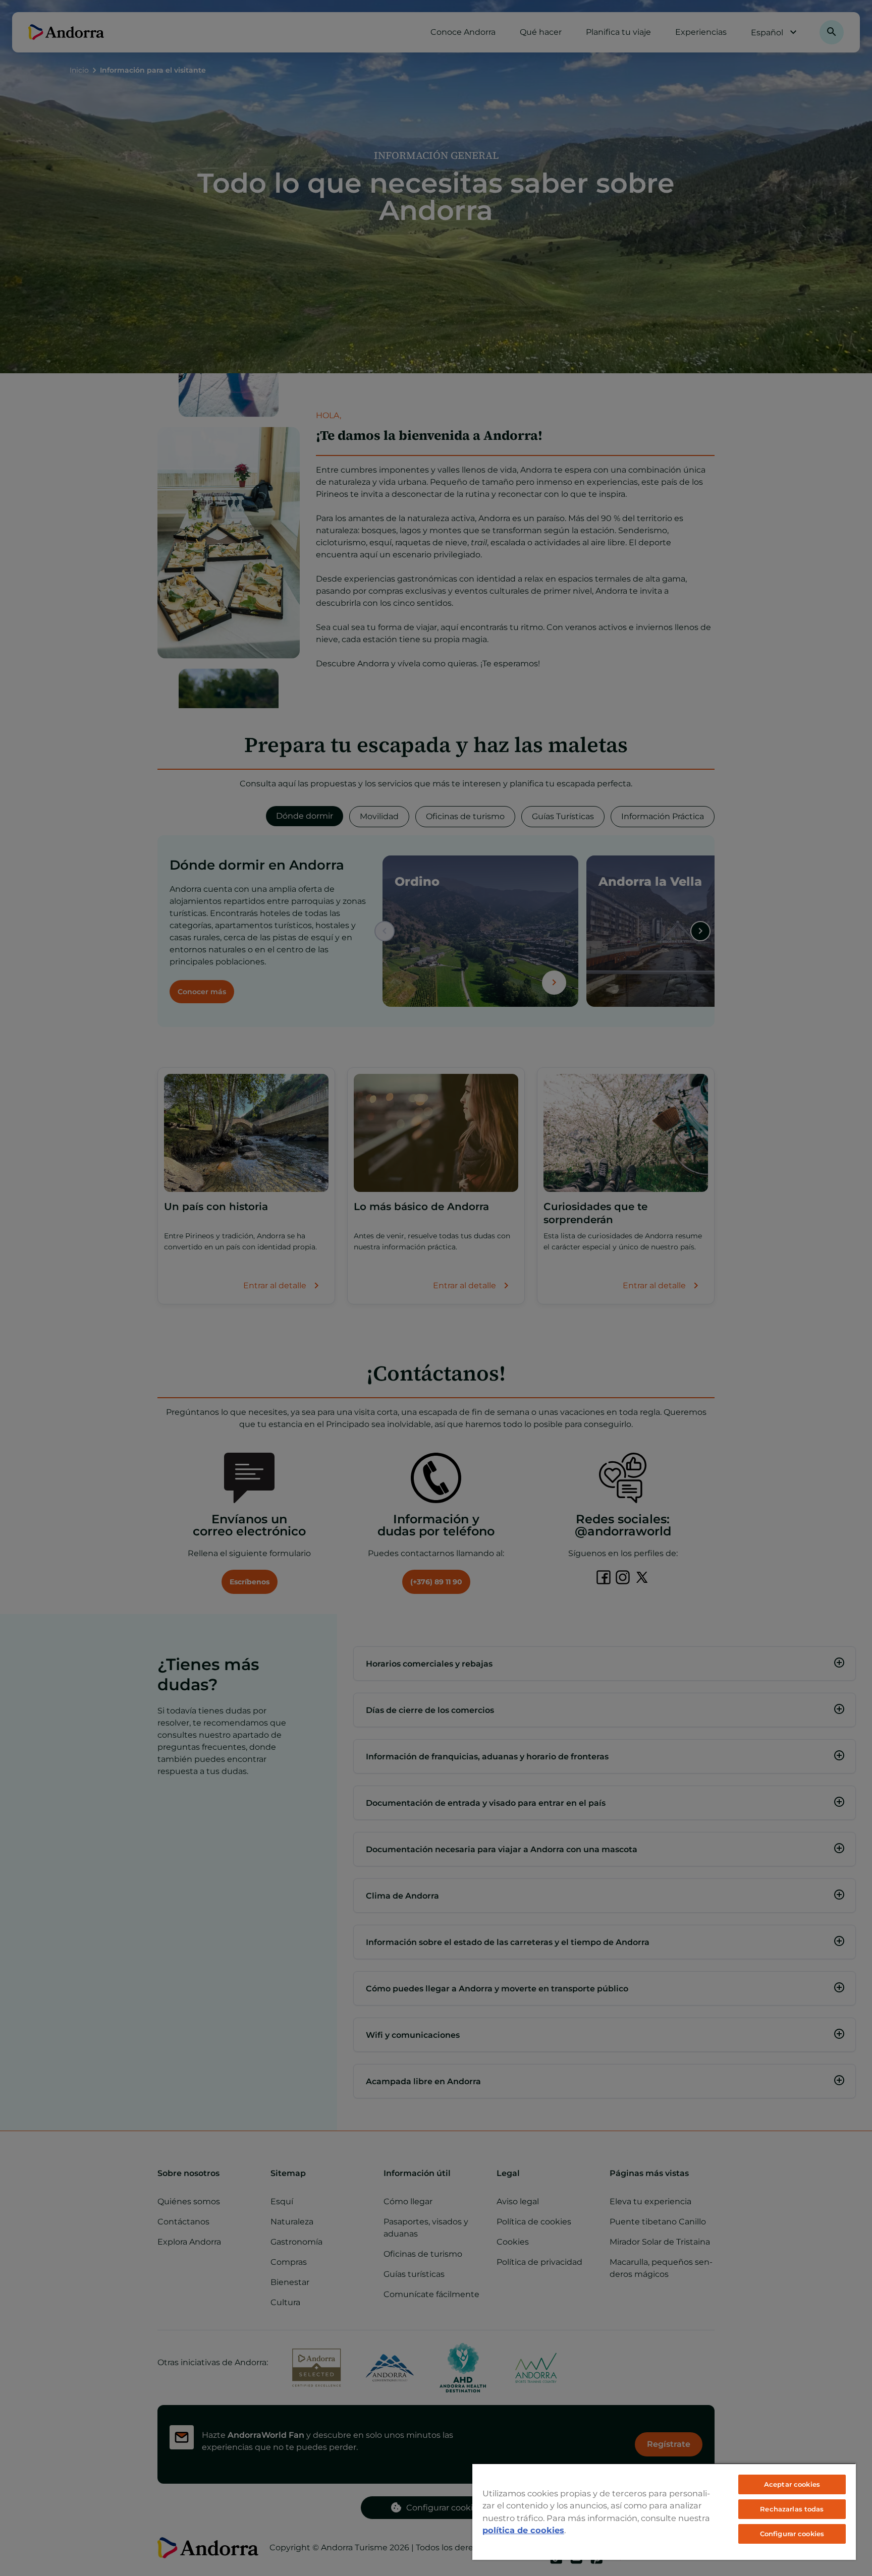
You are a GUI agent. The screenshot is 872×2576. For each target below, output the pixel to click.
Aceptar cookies (792, 2484)
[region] (664, 2511)
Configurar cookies (792, 2534)
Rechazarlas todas (792, 2509)
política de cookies (523, 2530)
